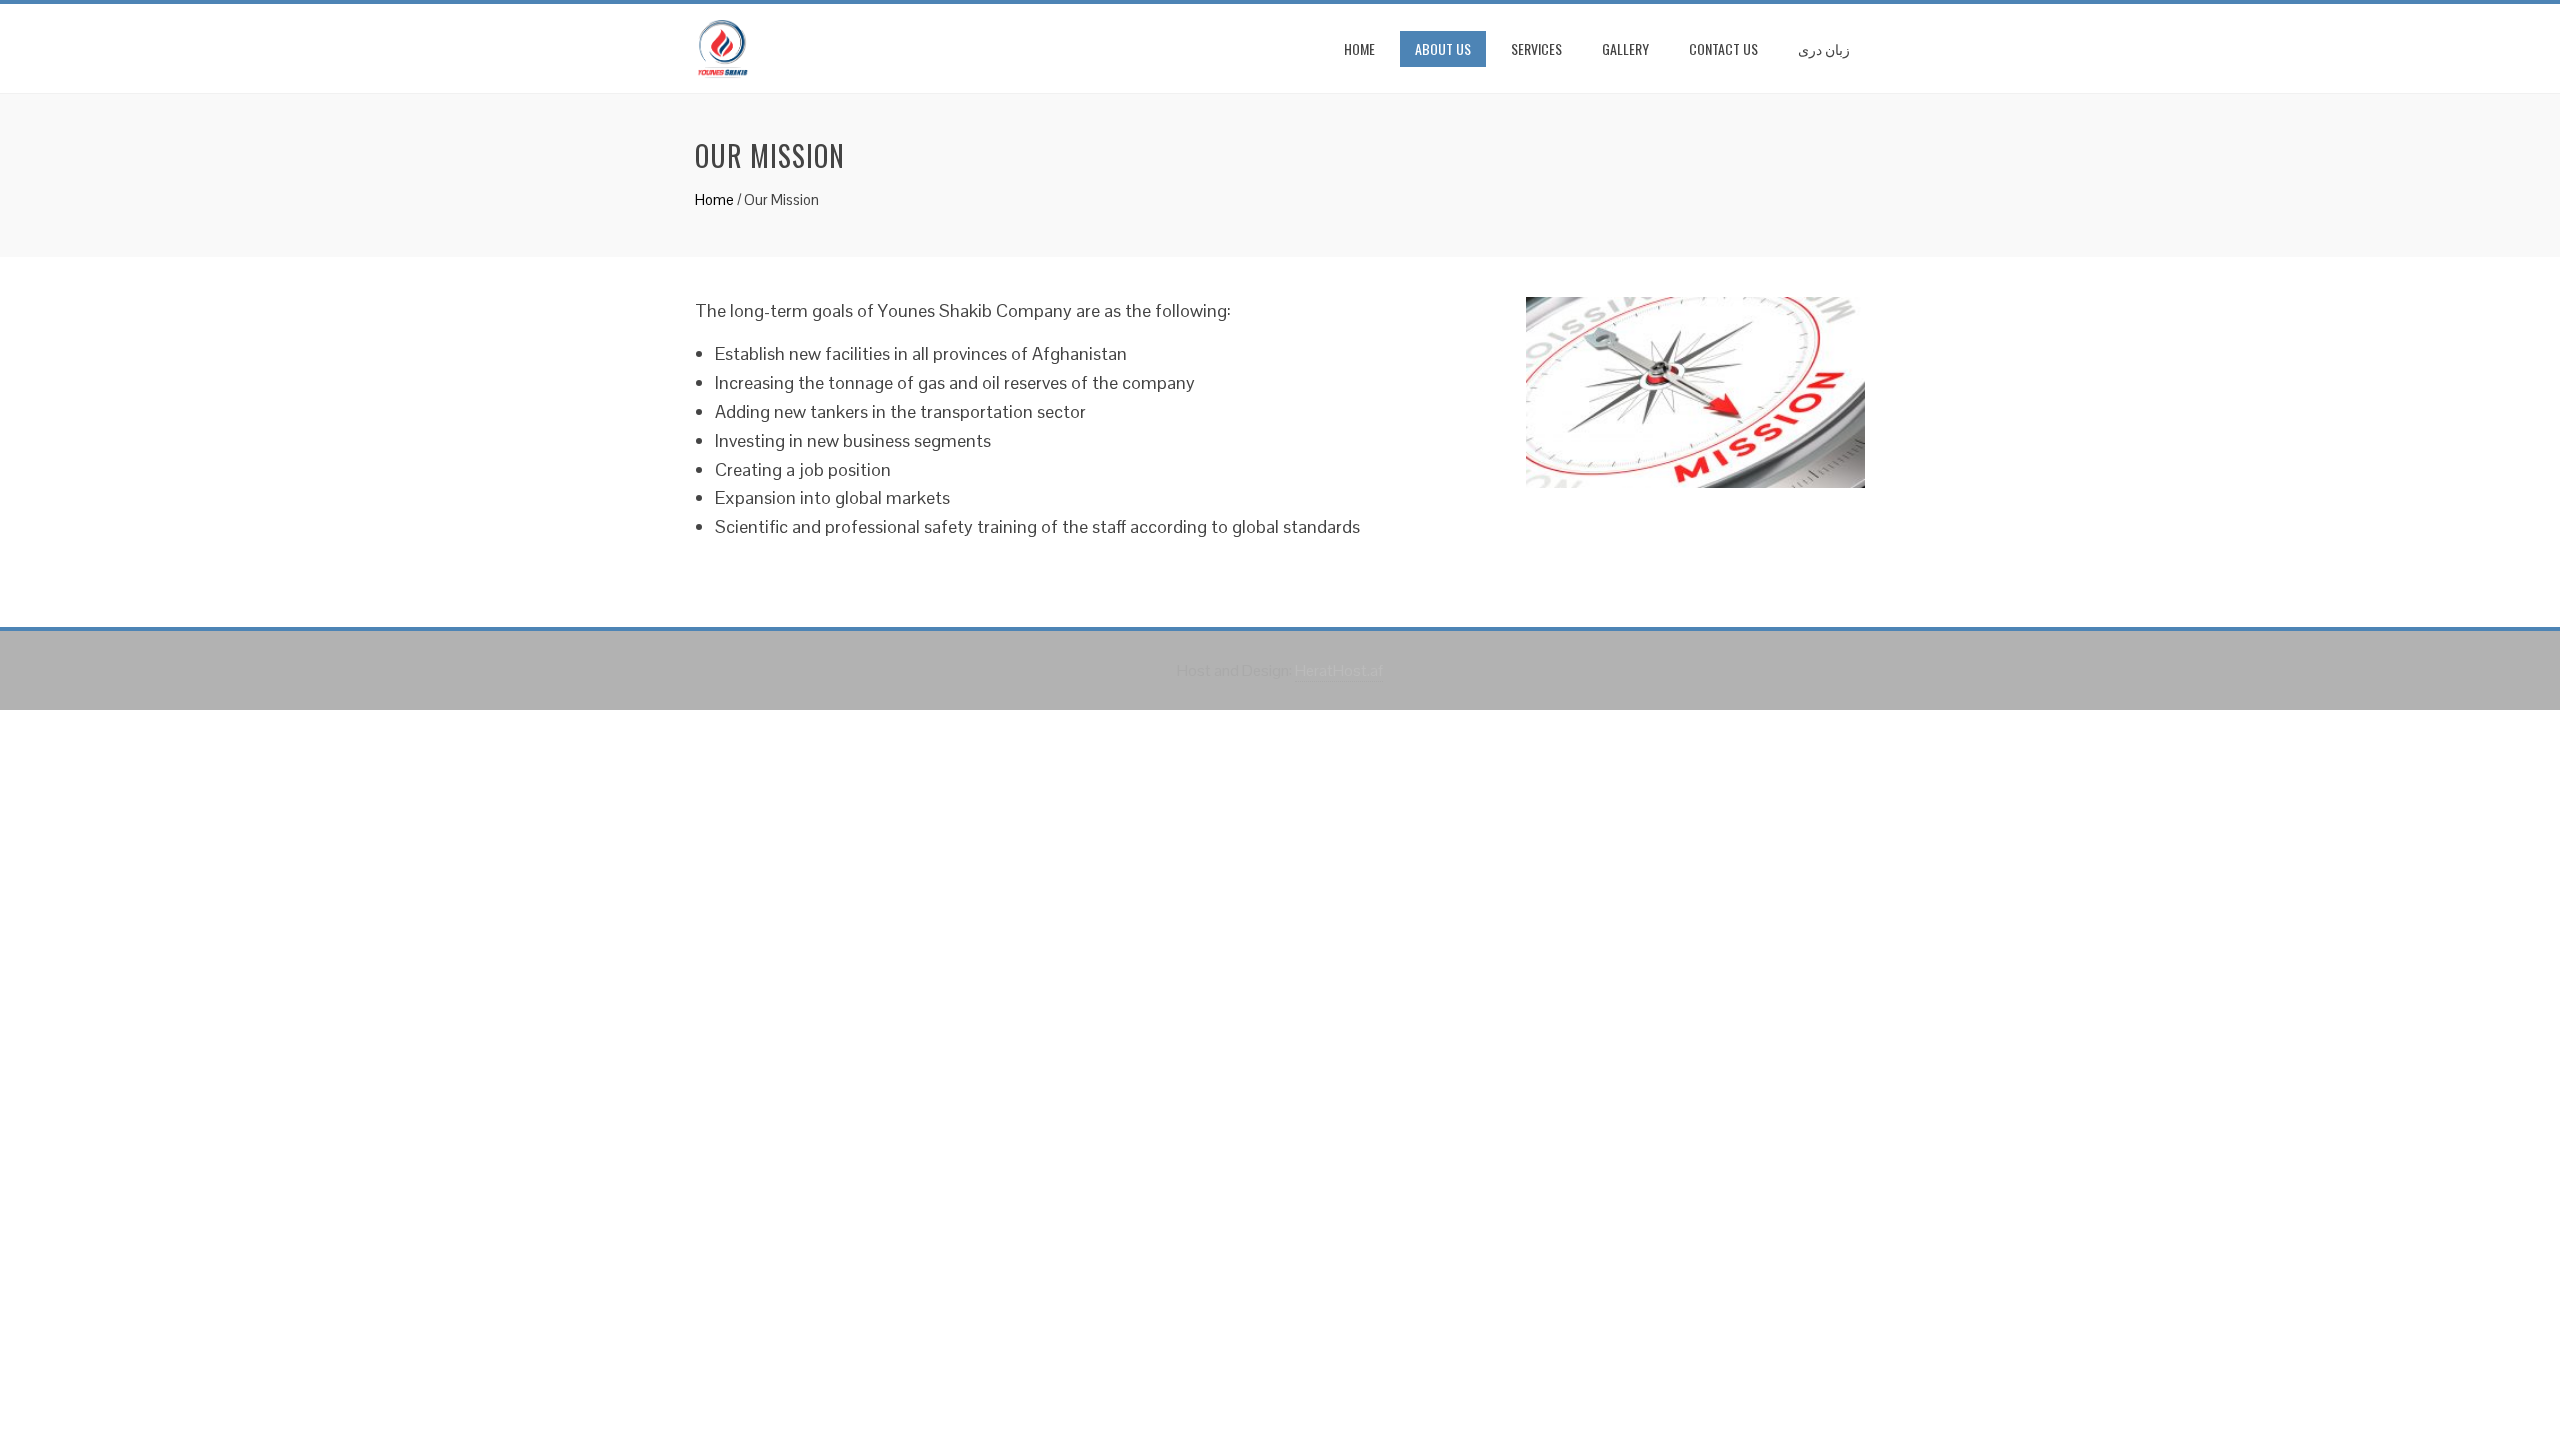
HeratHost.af (1339, 670)
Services (1536, 48)
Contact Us (1723, 48)
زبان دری (1824, 48)
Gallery (1625, 48)
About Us (1443, 48)
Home (1359, 48)
